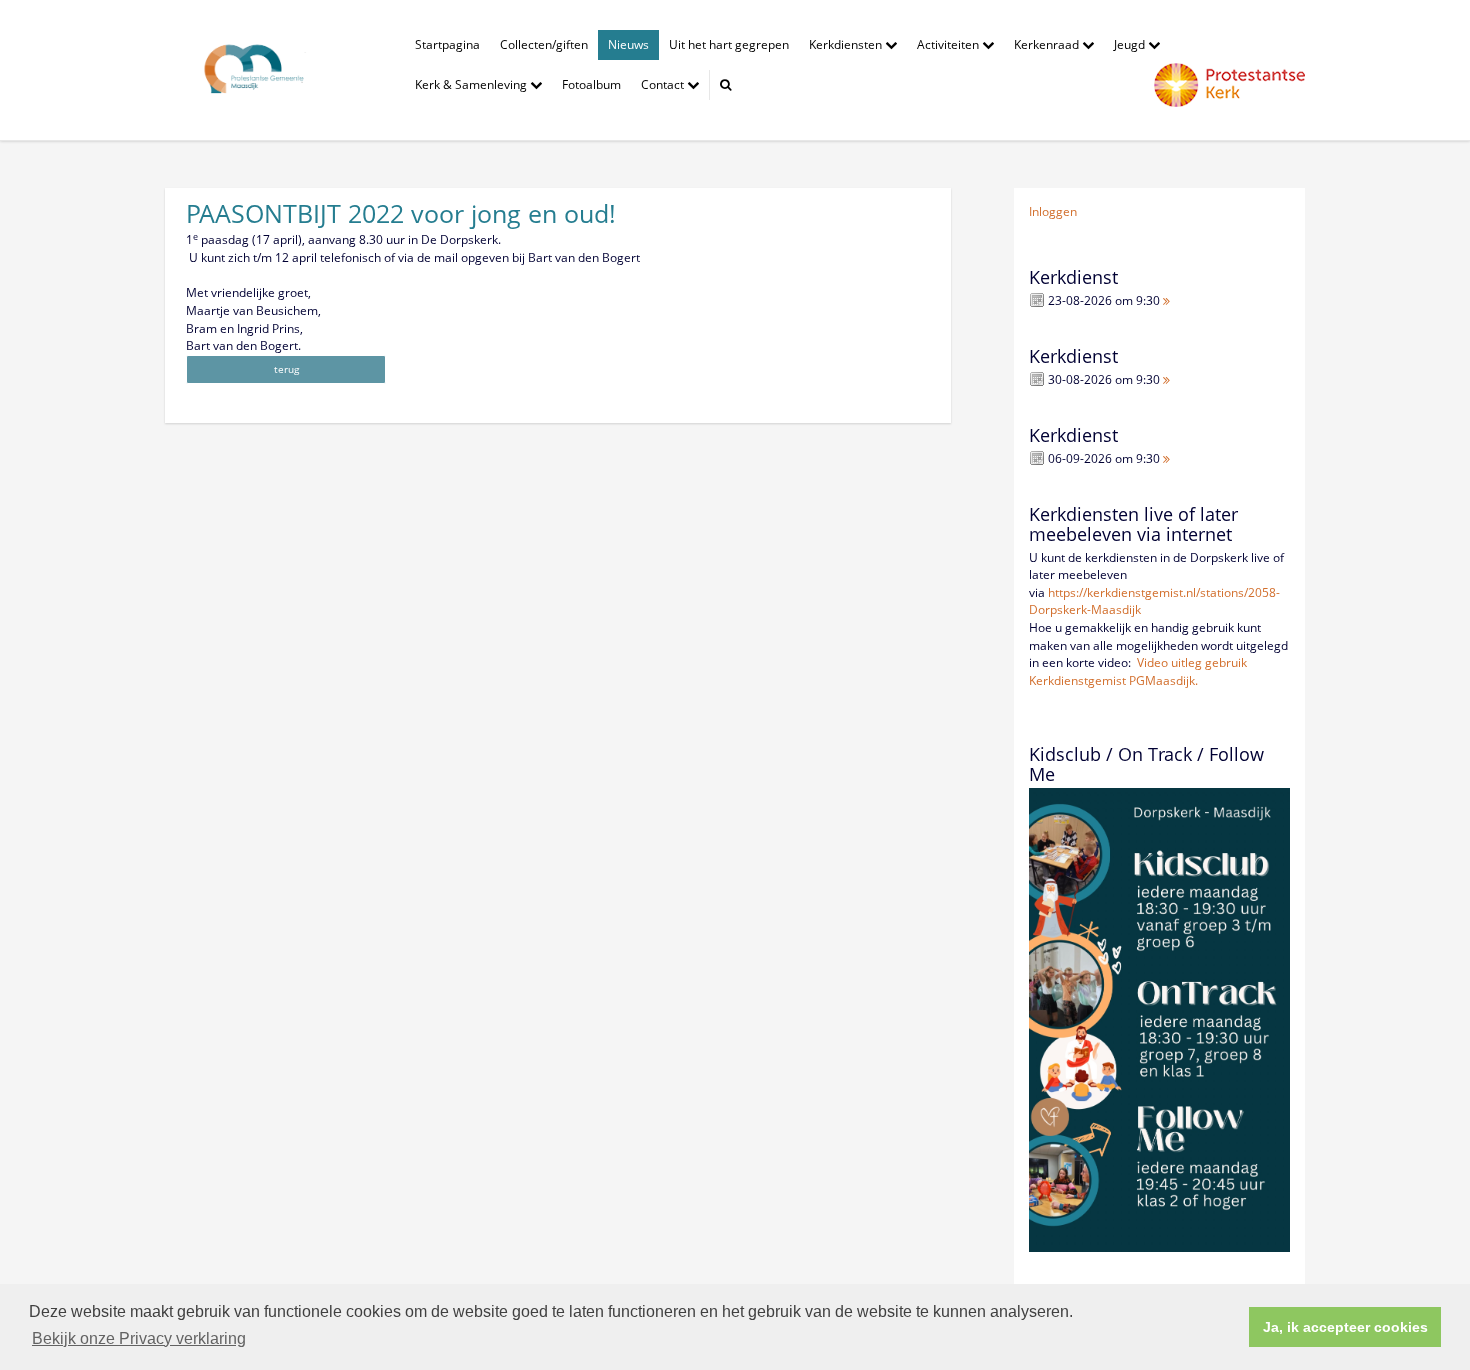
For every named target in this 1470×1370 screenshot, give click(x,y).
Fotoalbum (591, 84)
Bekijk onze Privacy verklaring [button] (139, 1338)
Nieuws (628, 44)
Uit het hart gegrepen (729, 44)
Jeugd (1131, 44)
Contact (664, 84)
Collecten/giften (544, 44)
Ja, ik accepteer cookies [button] (1345, 1327)
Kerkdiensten (847, 44)
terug (286, 369)
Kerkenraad (1048, 44)
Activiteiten (949, 44)
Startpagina (447, 44)
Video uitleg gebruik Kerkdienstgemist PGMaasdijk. (1138, 671)
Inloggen (1053, 211)
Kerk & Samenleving (472, 84)
